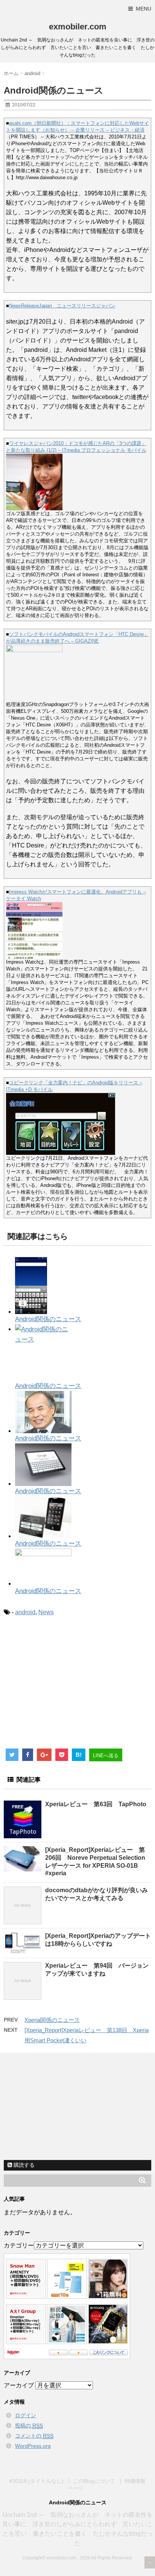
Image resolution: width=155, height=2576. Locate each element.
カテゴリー (19, 2245)
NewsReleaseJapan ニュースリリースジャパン (62, 306)
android (25, 1612)
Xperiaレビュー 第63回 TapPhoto (96, 1804)
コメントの (34, 2436)
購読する (23, 2165)
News (46, 1612)
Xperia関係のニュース (52, 2020)
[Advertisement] (67, 1685)
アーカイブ (19, 2385)
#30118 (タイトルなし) (36, 2481)
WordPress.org (33, 2446)
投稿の (29, 2426)
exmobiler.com (78, 27)
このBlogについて (94, 2481)
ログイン (26, 2415)
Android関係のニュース (48, 1319)
